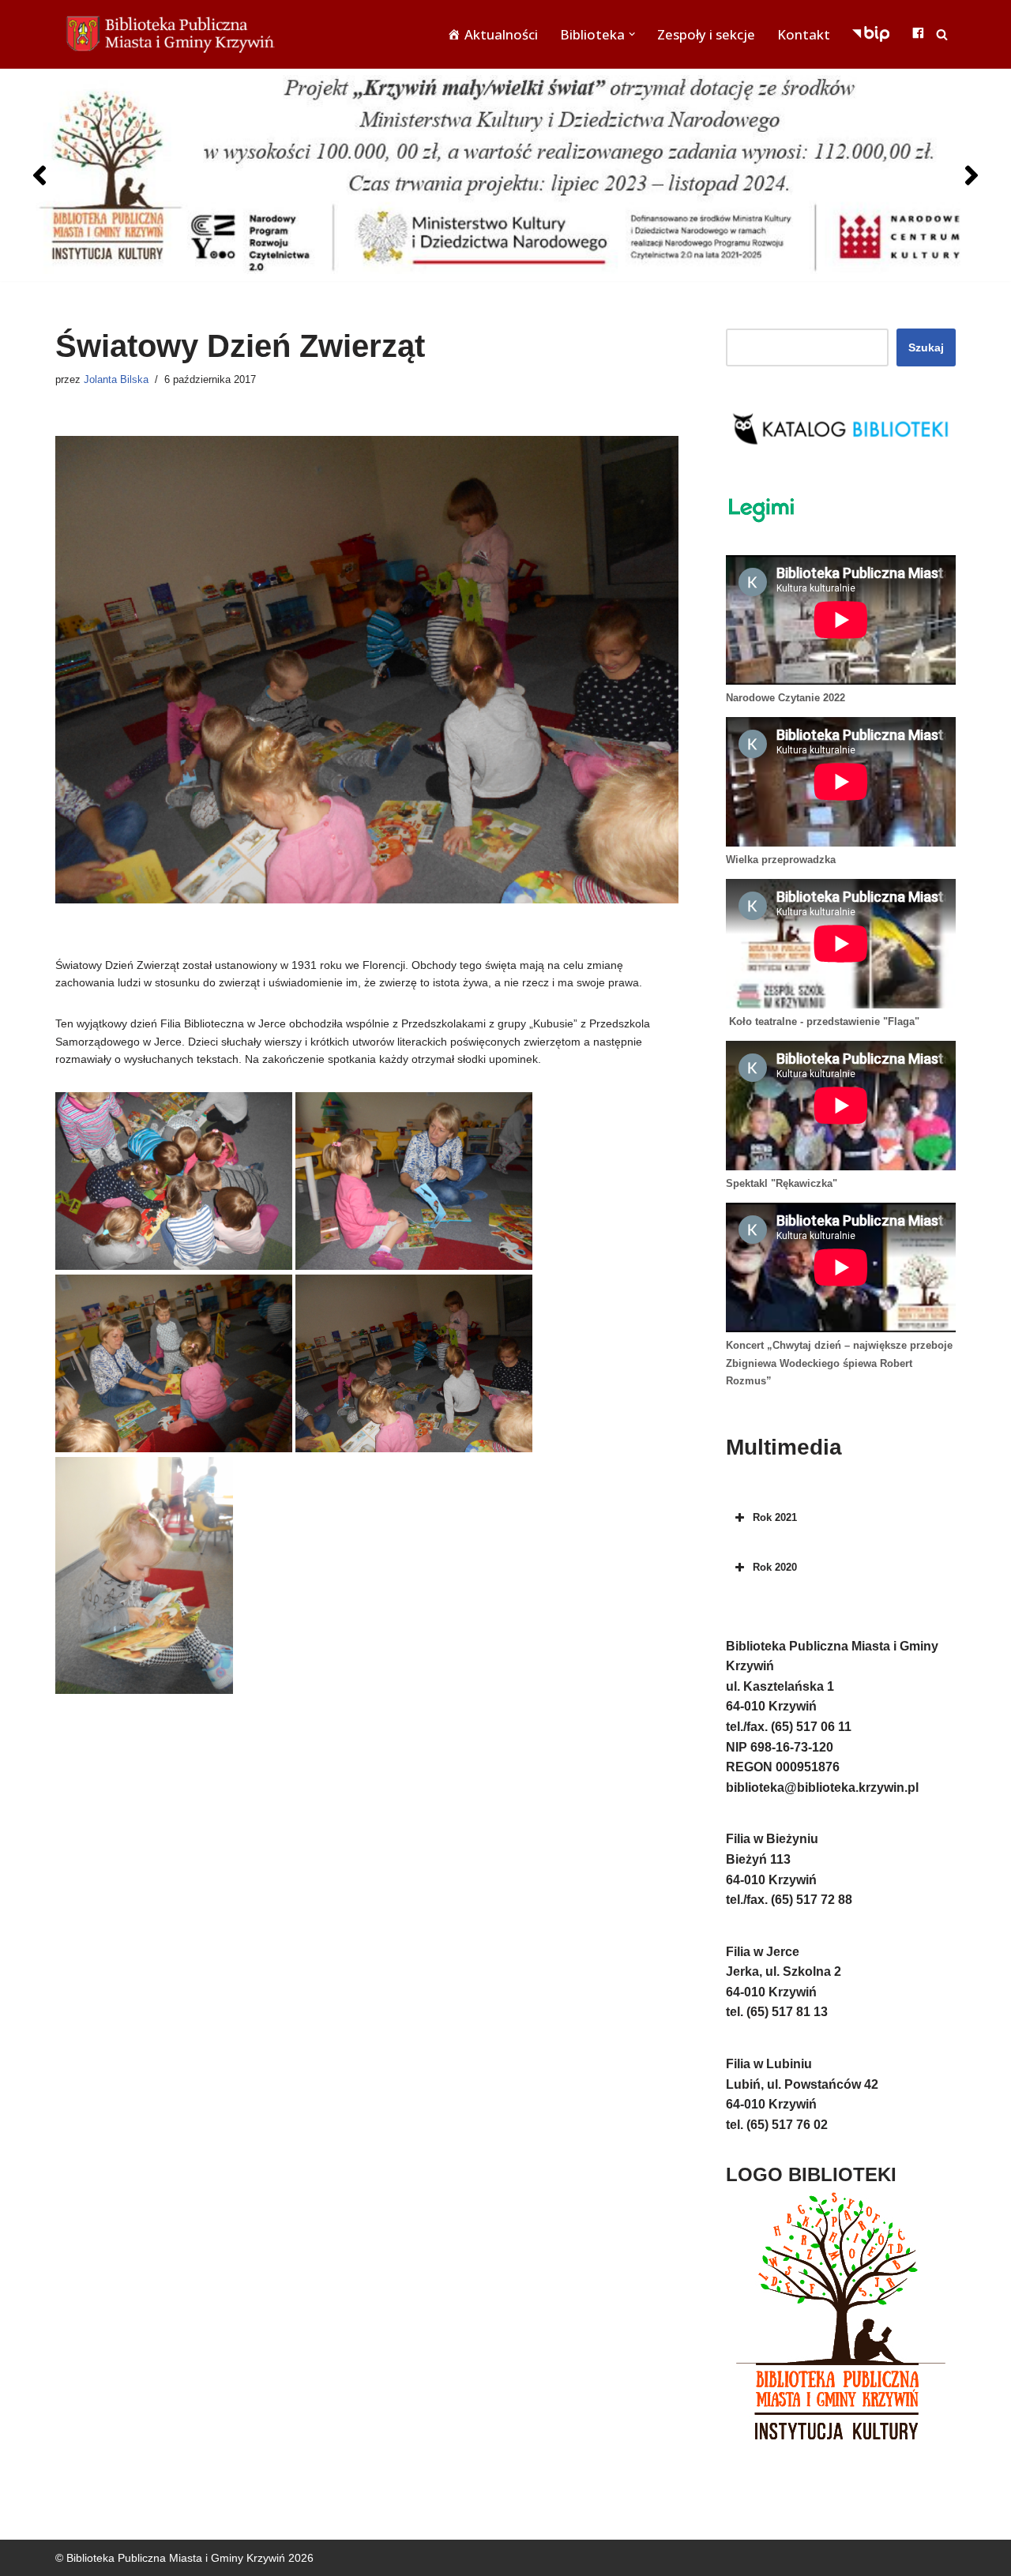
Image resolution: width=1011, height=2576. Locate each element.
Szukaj (926, 347)
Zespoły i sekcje (706, 34)
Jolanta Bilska (116, 380)
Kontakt (804, 34)
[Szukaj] (942, 34)
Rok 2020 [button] (775, 1567)
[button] (632, 34)
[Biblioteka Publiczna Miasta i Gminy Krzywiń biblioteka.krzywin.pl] (174, 34)
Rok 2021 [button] (775, 1517)
